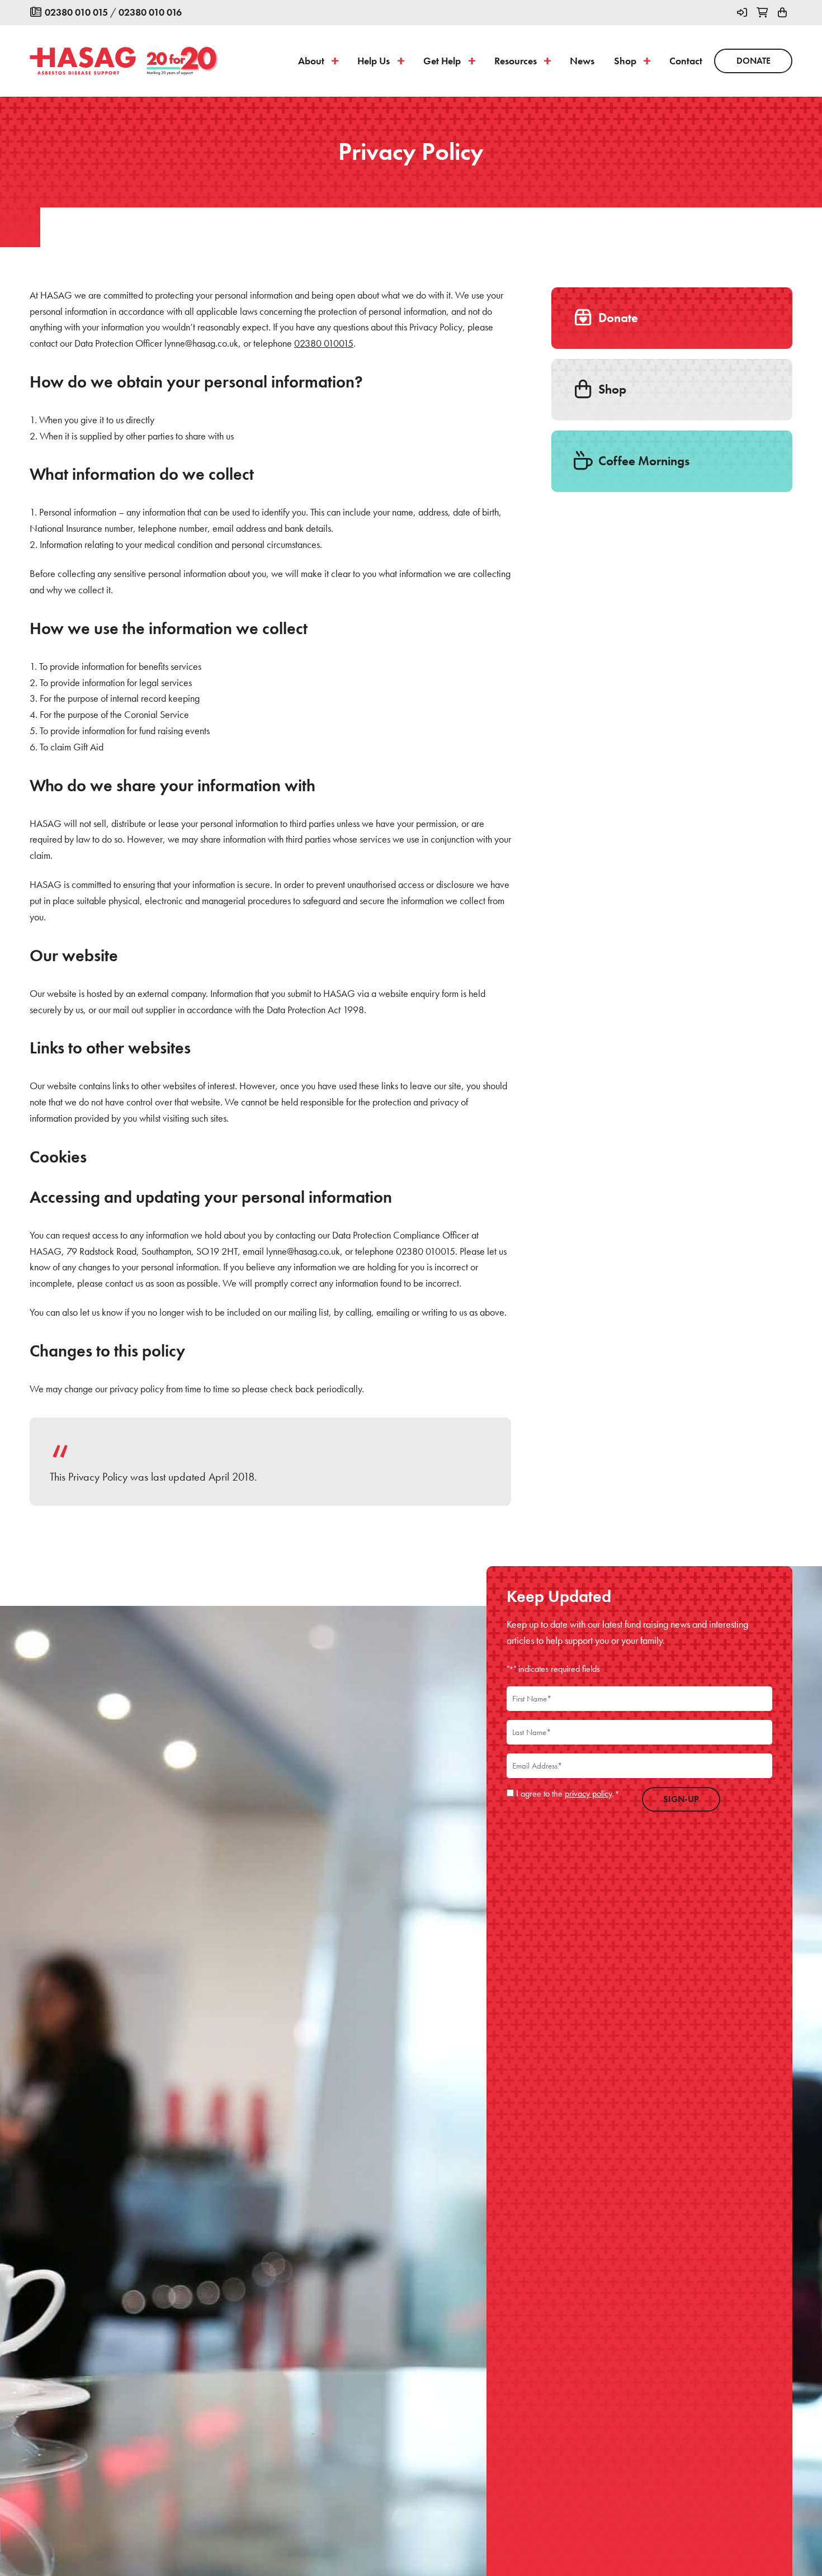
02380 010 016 (150, 12)
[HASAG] (83, 61)
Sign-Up (681, 1799)
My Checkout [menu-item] (762, 13)
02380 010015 (324, 343)
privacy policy (588, 1793)
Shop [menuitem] (625, 61)
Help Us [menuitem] (374, 61)
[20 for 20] (182, 61)
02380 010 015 (76, 12)
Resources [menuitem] (516, 61)
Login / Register (742, 13)
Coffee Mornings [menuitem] (643, 461)
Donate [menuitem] (754, 61)
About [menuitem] (311, 61)
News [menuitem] (582, 61)
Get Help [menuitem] (442, 61)
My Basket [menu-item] (782, 13)
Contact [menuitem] (686, 61)
